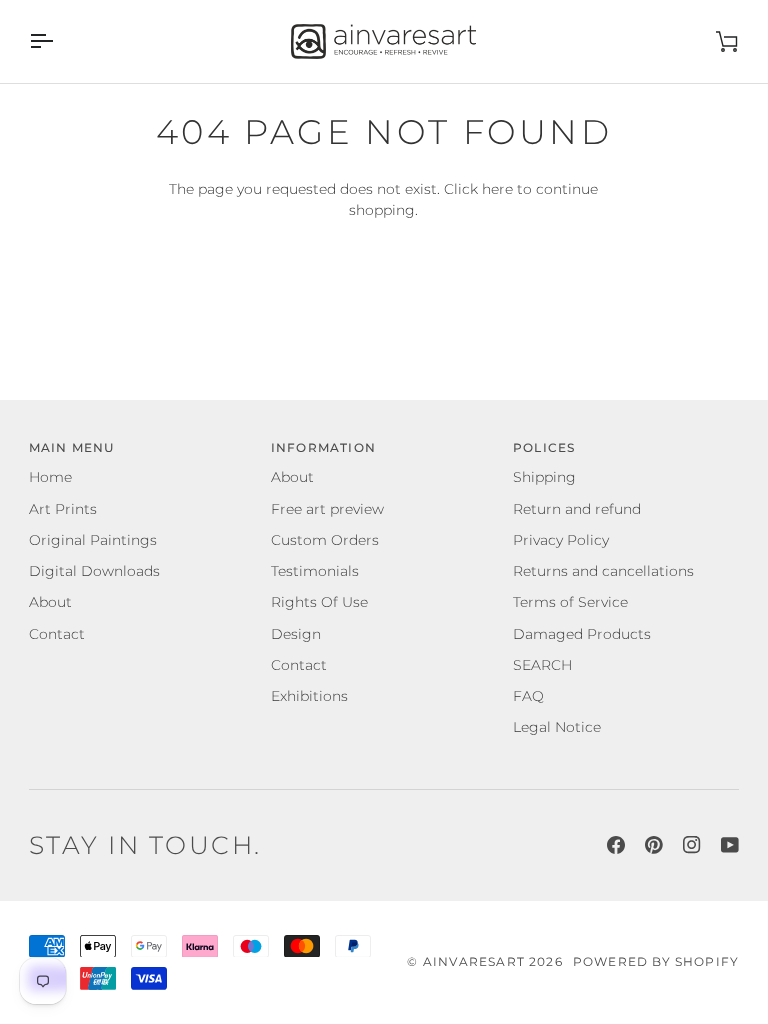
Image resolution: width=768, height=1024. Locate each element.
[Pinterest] (654, 845)
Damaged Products (582, 634)
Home (50, 477)
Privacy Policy (561, 540)
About (50, 602)
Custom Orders (325, 540)
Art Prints (63, 509)
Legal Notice (557, 727)
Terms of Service (570, 602)
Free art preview (327, 509)
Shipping (544, 477)
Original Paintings (93, 540)
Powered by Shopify (656, 962)
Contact (57, 634)
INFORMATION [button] (323, 448)
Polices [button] (544, 448)
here (497, 189)
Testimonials (315, 571)
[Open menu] (59, 41)
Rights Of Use (319, 602)
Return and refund (577, 509)
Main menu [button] (72, 448)
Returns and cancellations (603, 571)
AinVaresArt (474, 962)
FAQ (528, 696)
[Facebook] (616, 845)
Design (296, 634)
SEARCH (542, 665)
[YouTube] (730, 845)
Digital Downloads (94, 571)
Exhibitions (309, 696)
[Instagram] (692, 845)
